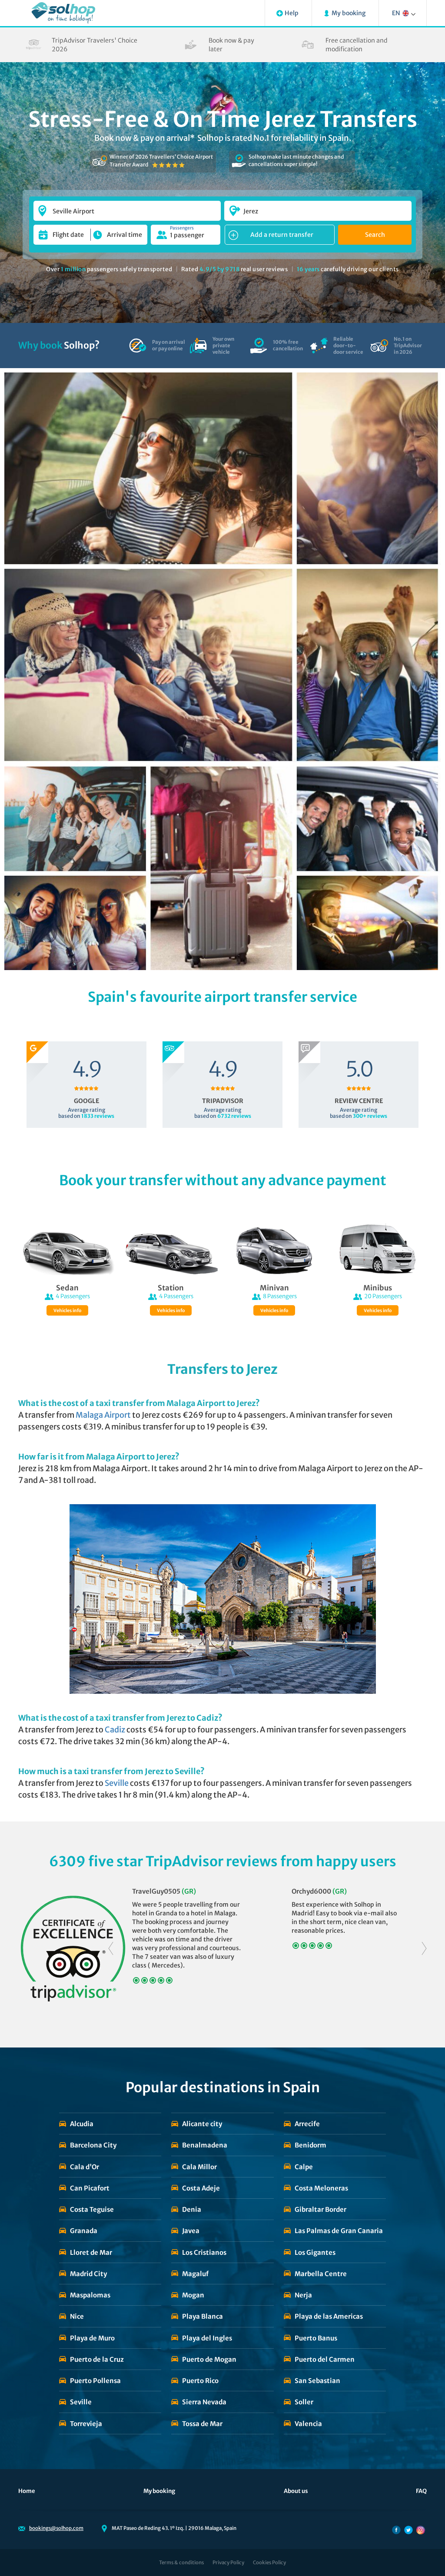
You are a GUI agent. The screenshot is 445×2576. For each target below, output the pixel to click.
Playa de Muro (92, 2338)
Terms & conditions (181, 2563)
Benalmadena (205, 2145)
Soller (304, 2402)
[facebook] (396, 2530)
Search (375, 235)
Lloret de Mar (91, 2252)
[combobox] (127, 207)
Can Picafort (90, 2188)
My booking (159, 2491)
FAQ (421, 2491)
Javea (191, 2231)
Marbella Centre (321, 2274)
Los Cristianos (204, 2252)
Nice (77, 2316)
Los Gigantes (315, 2252)
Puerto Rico (200, 2381)
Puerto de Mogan (209, 2359)
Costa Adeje (201, 2188)
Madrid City (88, 2274)
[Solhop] (63, 13)
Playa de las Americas (329, 2316)
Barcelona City (93, 2145)
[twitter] (408, 2530)
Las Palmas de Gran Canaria (339, 2231)
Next (424, 1949)
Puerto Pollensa (95, 2381)
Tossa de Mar (202, 2424)
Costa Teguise (92, 2209)
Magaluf (195, 2274)
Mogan (193, 2295)
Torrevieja (86, 2424)
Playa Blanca (203, 2316)
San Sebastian (317, 2381)
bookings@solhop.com (56, 2528)
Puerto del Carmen (325, 2359)
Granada (84, 2231)
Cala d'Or (85, 2167)
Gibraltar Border (320, 2209)
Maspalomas (90, 2295)
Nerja (303, 2295)
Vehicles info (67, 1311)
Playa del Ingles (207, 2338)
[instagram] (421, 2530)
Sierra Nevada (204, 2402)
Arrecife (307, 2124)
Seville (81, 2402)
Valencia (308, 2424)
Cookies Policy (269, 2563)
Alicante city (202, 2124)
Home (27, 2491)
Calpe (304, 2167)
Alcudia (82, 2124)
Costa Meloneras (321, 2188)
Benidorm (311, 2145)
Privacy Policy (228, 2563)
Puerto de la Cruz (97, 2359)
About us (296, 2491)
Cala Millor (199, 2167)
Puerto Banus (316, 2338)
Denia (192, 2209)
